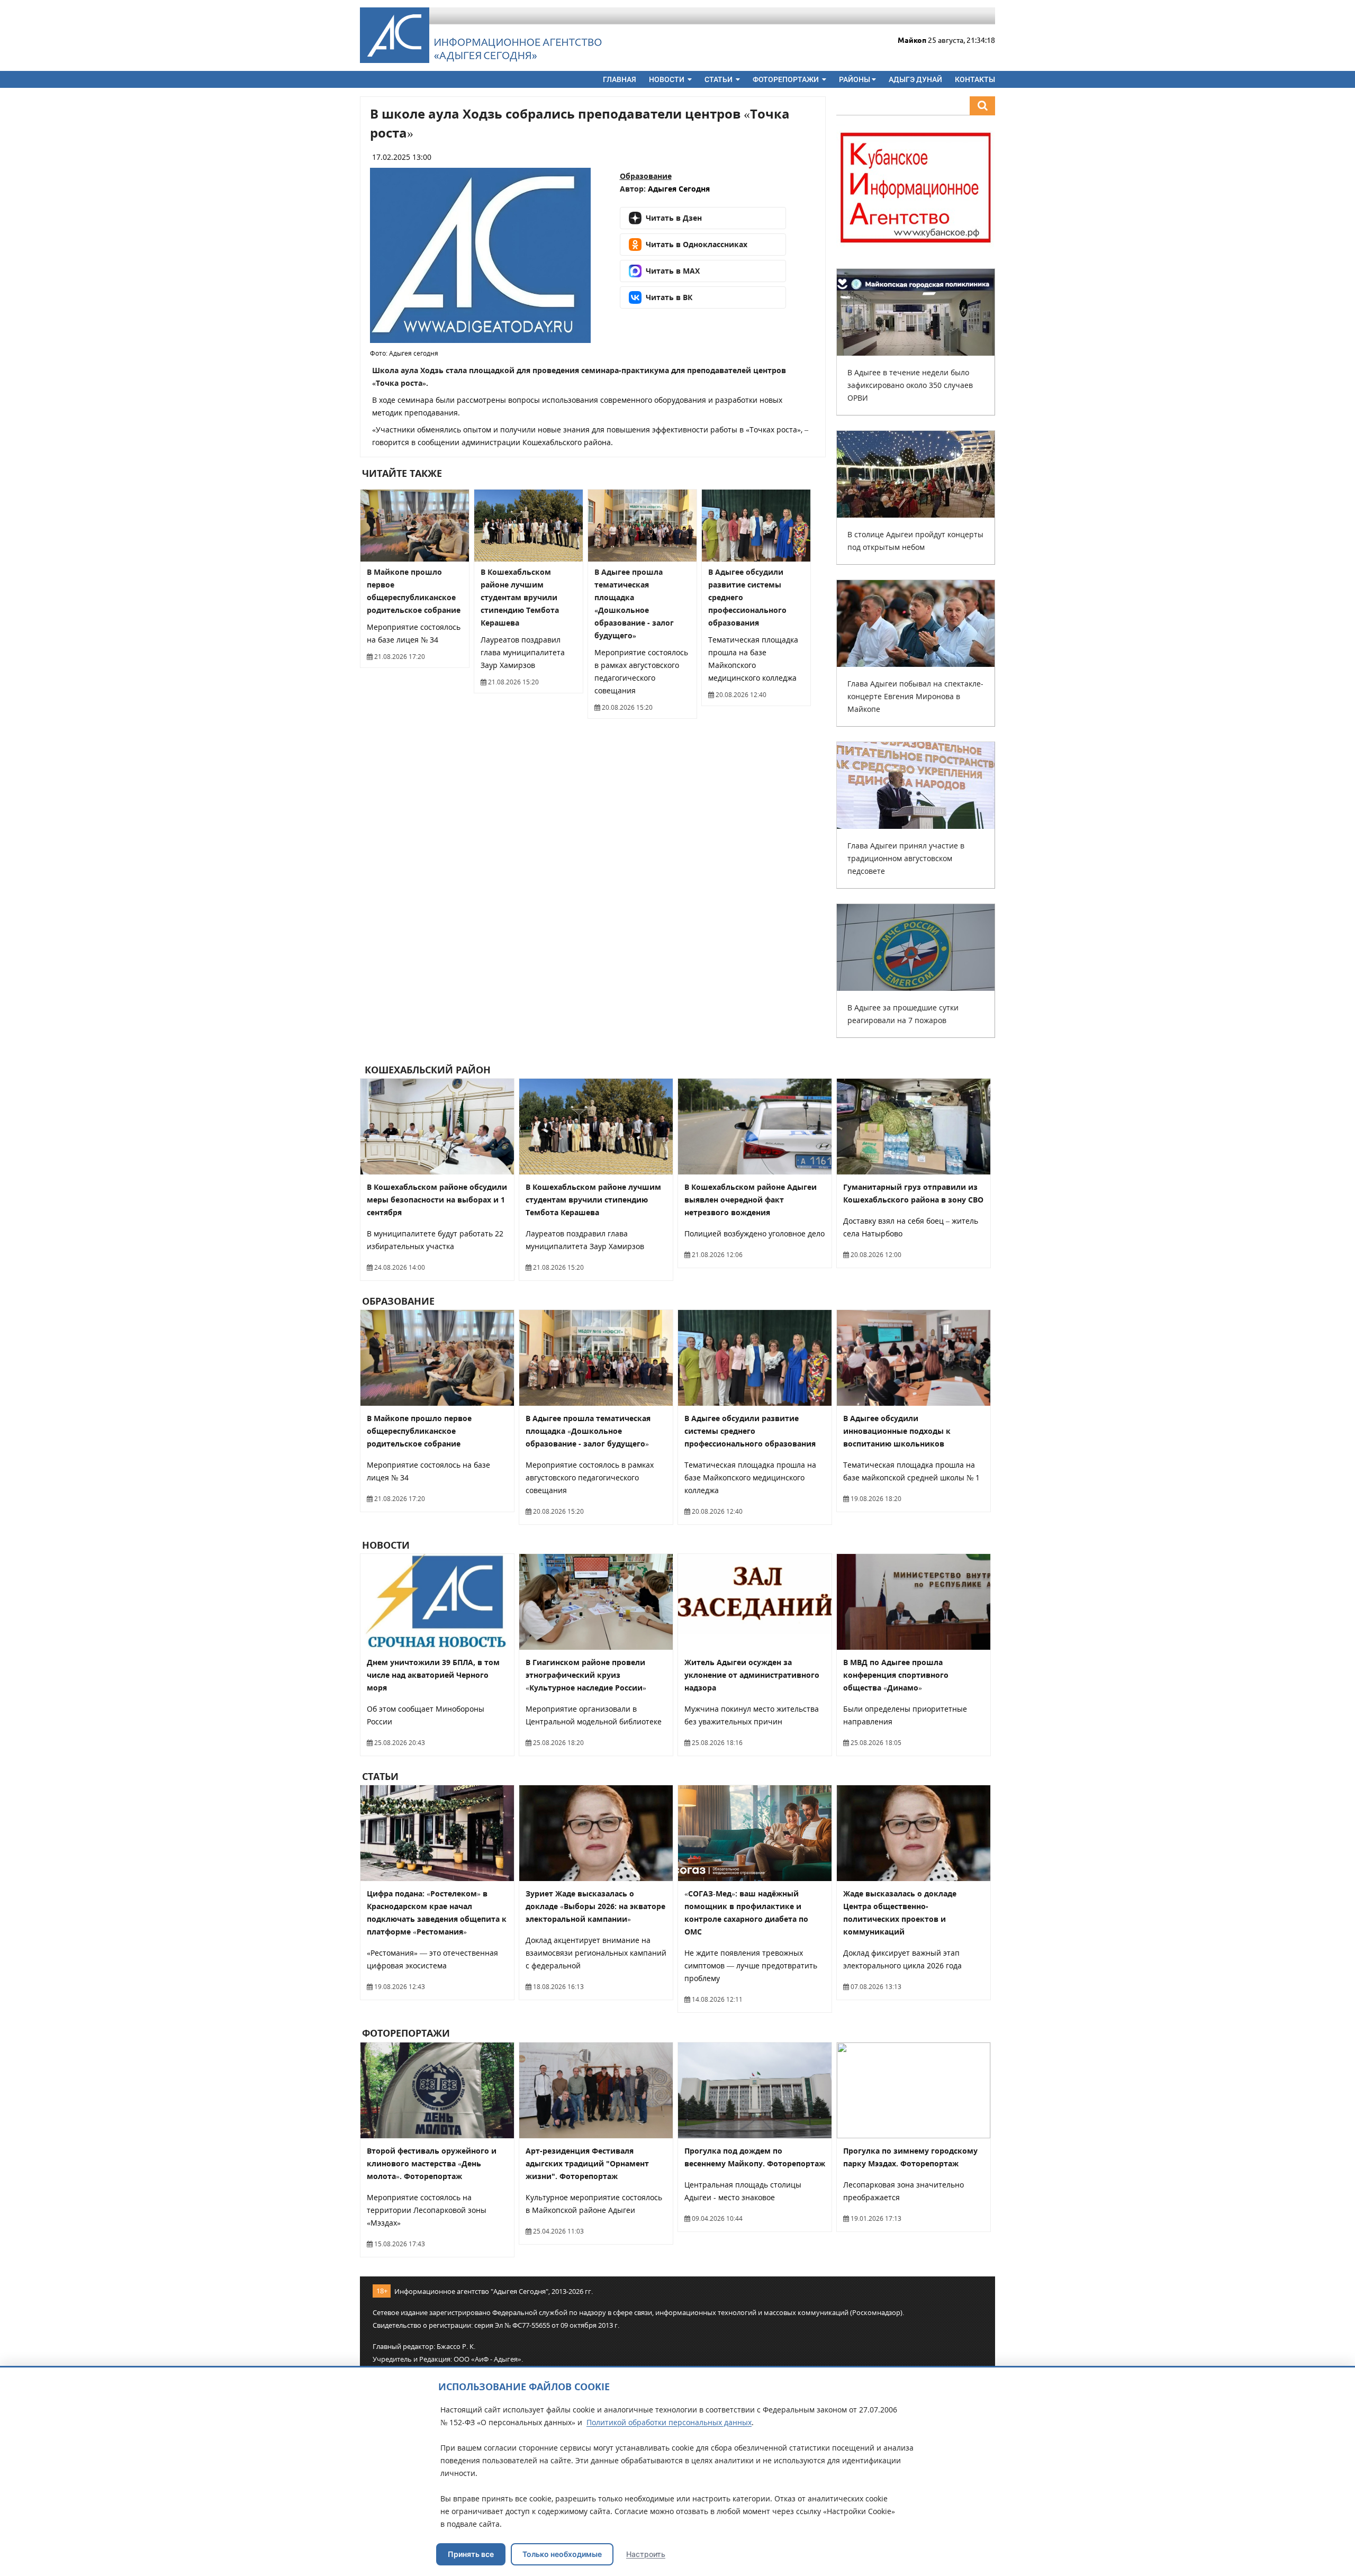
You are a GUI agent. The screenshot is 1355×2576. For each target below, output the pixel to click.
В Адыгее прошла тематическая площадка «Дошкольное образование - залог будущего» (588, 1431)
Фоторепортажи (787, 79)
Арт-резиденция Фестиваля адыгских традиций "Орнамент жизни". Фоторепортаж (587, 2163)
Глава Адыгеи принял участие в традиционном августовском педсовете (906, 858)
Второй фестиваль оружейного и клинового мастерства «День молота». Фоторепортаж (432, 2163)
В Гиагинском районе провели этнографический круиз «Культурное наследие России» (586, 1675)
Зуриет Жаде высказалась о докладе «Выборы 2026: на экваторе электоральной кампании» (595, 1906)
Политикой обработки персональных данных (669, 2422)
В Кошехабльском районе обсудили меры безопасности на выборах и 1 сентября (437, 1200)
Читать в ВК (669, 297)
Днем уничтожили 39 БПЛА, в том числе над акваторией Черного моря (433, 1675)
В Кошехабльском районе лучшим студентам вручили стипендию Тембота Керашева (520, 597)
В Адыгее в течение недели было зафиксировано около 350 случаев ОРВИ (910, 385)
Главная (620, 79)
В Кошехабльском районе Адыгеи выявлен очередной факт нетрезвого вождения (751, 1200)
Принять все (471, 2554)
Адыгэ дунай (915, 79)
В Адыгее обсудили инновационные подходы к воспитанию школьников (897, 1431)
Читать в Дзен (674, 218)
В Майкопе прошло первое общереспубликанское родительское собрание (419, 1431)
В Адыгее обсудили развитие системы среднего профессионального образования (750, 1431)
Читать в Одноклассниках (697, 244)
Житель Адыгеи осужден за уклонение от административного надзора (752, 1675)
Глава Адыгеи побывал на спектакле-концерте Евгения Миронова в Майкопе (915, 696)
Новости (667, 79)
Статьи (719, 79)
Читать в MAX (673, 271)
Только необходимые (562, 2554)
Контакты (975, 79)
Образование (646, 176)
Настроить (646, 2554)
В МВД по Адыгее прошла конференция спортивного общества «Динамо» (896, 1675)
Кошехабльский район (426, 1070)
